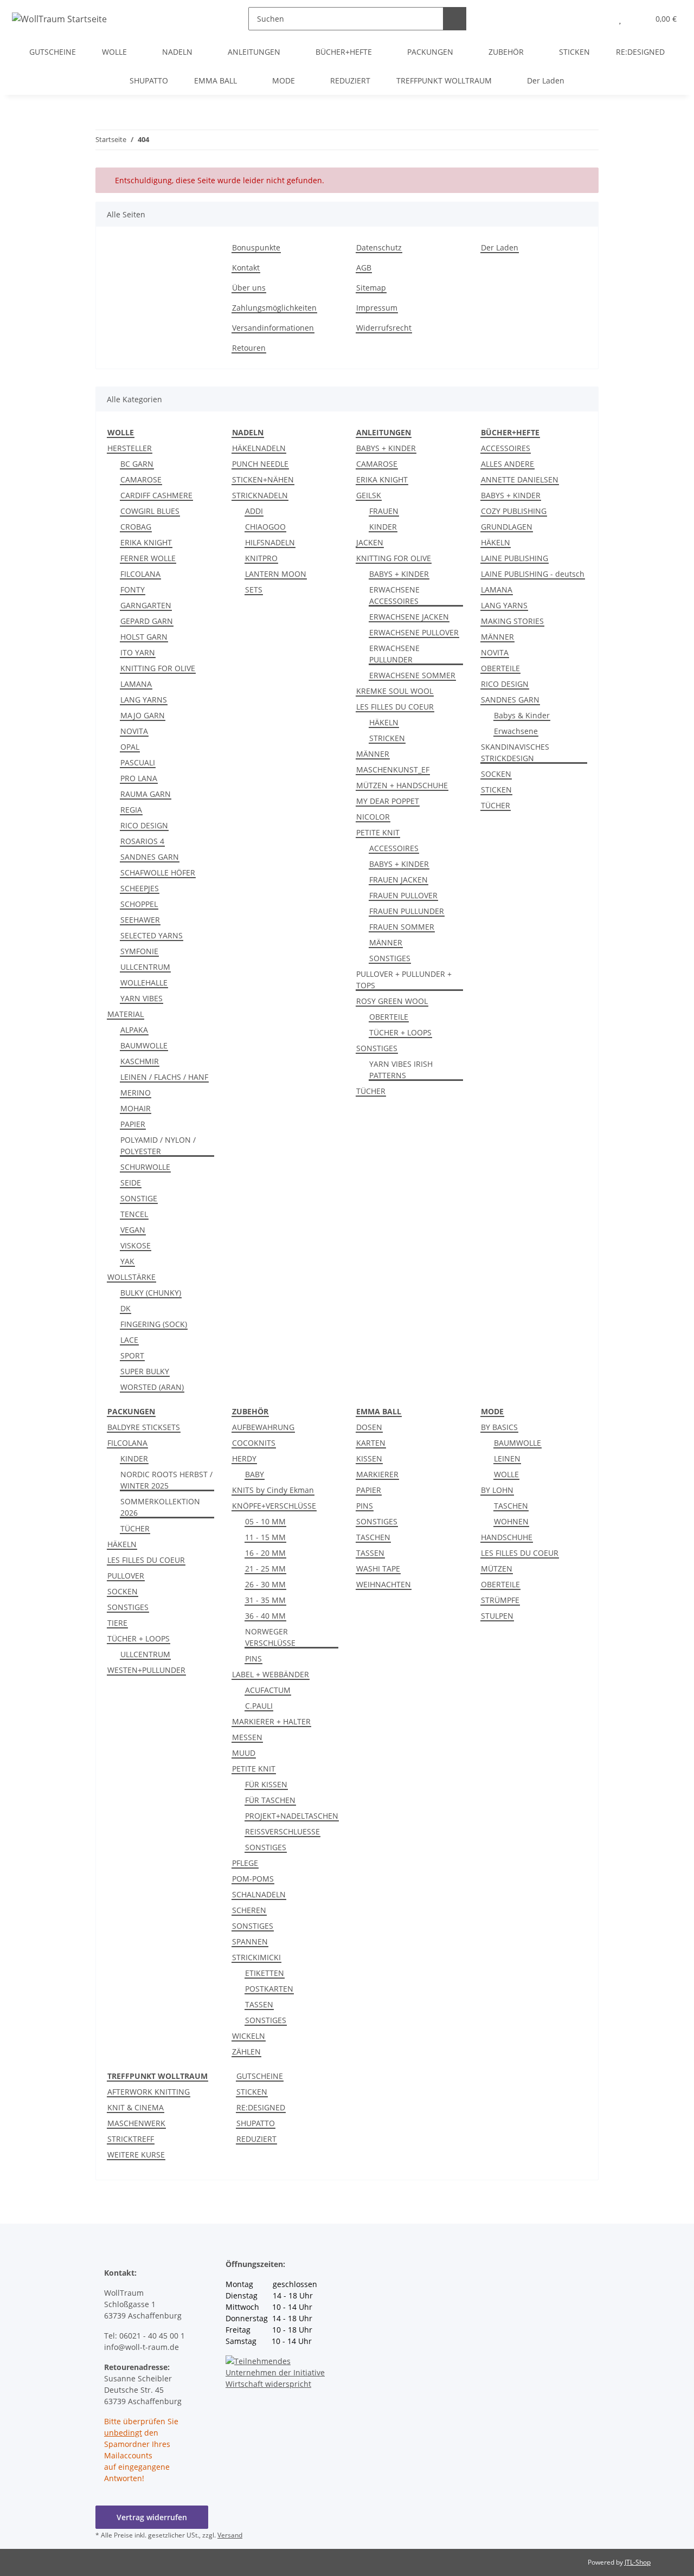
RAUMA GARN (146, 794)
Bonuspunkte (256, 247)
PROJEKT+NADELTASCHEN (292, 1816)
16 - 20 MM (265, 1553)
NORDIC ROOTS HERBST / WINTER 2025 (166, 1480)
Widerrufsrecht (384, 328)
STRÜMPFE (500, 1600)
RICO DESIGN (144, 825)
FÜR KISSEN (266, 1784)
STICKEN (496, 790)
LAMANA (136, 684)
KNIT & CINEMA (136, 2107)
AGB (364, 268)
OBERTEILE (389, 1017)
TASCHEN (373, 1537)
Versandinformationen (273, 328)
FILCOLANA (140, 574)
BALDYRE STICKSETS (144, 1427)
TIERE (117, 1623)
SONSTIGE (139, 1198)
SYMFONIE (139, 951)
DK (126, 1308)
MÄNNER (373, 754)
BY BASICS (499, 1427)
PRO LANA (139, 778)
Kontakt (246, 268)
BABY (255, 1474)
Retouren (249, 348)
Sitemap (371, 288)
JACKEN (370, 542)
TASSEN (259, 2004)
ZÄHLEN (246, 2052)
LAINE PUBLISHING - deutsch (533, 574)
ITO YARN (138, 652)
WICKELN (249, 2036)
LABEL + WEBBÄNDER (271, 1674)
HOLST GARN (144, 637)
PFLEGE (245, 1863)
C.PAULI (259, 1706)
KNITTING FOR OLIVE (158, 668)
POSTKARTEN (269, 1989)
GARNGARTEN (146, 605)
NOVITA (134, 731)
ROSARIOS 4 (142, 841)
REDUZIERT (256, 2139)
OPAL (130, 747)
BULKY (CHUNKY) (151, 1293)
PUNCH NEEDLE (260, 464)
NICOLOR (373, 817)
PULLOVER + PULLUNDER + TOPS (404, 980)
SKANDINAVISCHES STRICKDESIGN (515, 752)
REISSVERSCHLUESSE (282, 1831)
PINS (253, 1659)
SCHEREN (249, 1910)
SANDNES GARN (150, 857)
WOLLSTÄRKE (131, 1277)
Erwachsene (516, 731)
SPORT (132, 1355)
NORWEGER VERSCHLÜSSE (270, 1637)
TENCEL (134, 1214)
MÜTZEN (497, 1569)
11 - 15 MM (265, 1537)
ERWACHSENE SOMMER (412, 675)
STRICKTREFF (131, 2139)
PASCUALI (138, 762)
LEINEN (507, 1458)
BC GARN (137, 464)
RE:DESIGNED (261, 2107)
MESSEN (247, 1737)
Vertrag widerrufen (152, 2517)
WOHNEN (511, 1521)
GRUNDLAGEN (507, 527)
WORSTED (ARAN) (152, 1387)
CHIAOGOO (265, 527)
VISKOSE (136, 1245)
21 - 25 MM (265, 1569)
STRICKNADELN (260, 495)
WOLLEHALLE (144, 983)
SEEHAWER (140, 920)
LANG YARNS (144, 700)
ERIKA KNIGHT (146, 542)
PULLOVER (126, 1576)
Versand (230, 2535)
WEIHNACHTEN (384, 1584)
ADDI (254, 511)
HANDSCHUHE (507, 1537)
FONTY (133, 590)
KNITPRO (261, 558)
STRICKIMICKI (256, 1957)
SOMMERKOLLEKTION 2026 (160, 1507)
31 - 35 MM (265, 1600)
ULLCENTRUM (145, 967)
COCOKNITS (254, 1443)
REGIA (131, 810)
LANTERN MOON (276, 574)
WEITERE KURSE (136, 2155)
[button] (598, 19)
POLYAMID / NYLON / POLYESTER (158, 1145)
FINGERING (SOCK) (154, 1324)
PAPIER (133, 1124)
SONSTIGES (390, 958)
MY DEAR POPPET (388, 801)
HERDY (244, 1458)
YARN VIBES (142, 998)
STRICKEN (387, 738)
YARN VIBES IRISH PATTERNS (401, 1070)
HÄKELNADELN (259, 448)
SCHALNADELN (259, 1894)
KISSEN (369, 1458)
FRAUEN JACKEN (399, 880)
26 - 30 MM (265, 1584)
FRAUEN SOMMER (402, 927)
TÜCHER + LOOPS (400, 1032)
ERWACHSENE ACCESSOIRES (394, 595)
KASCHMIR (140, 1061)
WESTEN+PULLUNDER (146, 1670)
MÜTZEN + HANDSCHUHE (402, 785)
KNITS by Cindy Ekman (273, 1490)
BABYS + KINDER (386, 448)
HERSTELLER (130, 448)
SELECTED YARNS (152, 935)
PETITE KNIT (378, 832)
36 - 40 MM (265, 1616)
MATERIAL (126, 1014)
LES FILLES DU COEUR (395, 707)
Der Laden (546, 80)
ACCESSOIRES (394, 848)
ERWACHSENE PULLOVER (414, 632)
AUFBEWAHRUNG (263, 1427)
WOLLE (506, 1474)
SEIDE (131, 1183)
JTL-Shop (638, 2562)
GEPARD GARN (147, 621)
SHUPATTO (256, 2123)
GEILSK (369, 495)
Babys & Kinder (522, 715)
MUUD (244, 1753)
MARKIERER (377, 1474)
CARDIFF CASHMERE (156, 495)
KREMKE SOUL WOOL (395, 691)
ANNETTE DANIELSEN (520, 479)
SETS (254, 590)
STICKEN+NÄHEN (263, 479)
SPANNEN (250, 1941)
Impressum (377, 308)
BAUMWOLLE (144, 1045)
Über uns (249, 288)
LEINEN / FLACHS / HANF (164, 1077)
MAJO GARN (143, 715)
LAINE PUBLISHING (515, 558)
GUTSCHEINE (260, 2076)
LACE (129, 1340)
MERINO (136, 1093)
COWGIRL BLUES (150, 511)
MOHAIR (136, 1108)
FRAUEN (384, 511)
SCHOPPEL (139, 904)
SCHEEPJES (140, 888)
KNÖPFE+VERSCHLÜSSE (274, 1506)
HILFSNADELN (270, 542)
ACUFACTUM (268, 1690)
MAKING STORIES (512, 621)
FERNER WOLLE (148, 558)
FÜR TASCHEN (270, 1800)
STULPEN (497, 1616)
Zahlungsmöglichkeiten (274, 308)
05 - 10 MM (265, 1521)
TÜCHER (371, 1091)
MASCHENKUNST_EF (393, 769)
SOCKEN (496, 774)
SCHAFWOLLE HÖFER (158, 872)
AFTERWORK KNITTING (149, 2092)
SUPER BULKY (145, 1371)
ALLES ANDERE (507, 464)
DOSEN (369, 1427)
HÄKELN (384, 722)
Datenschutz (379, 247)
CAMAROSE (141, 479)
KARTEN (371, 1443)
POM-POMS (253, 1879)
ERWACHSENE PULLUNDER (394, 654)
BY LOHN (497, 1490)
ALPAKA (134, 1030)
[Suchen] (455, 19)
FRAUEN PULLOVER (403, 895)
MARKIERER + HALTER (271, 1721)
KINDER (383, 527)
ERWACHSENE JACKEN (409, 617)
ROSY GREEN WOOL (392, 1001)
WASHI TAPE (378, 1569)
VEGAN (133, 1230)
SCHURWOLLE (145, 1167)
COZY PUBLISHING (514, 511)
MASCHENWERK (136, 2123)
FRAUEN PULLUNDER (407, 911)
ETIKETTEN (265, 1973)
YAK (127, 1261)
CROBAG (136, 527)
